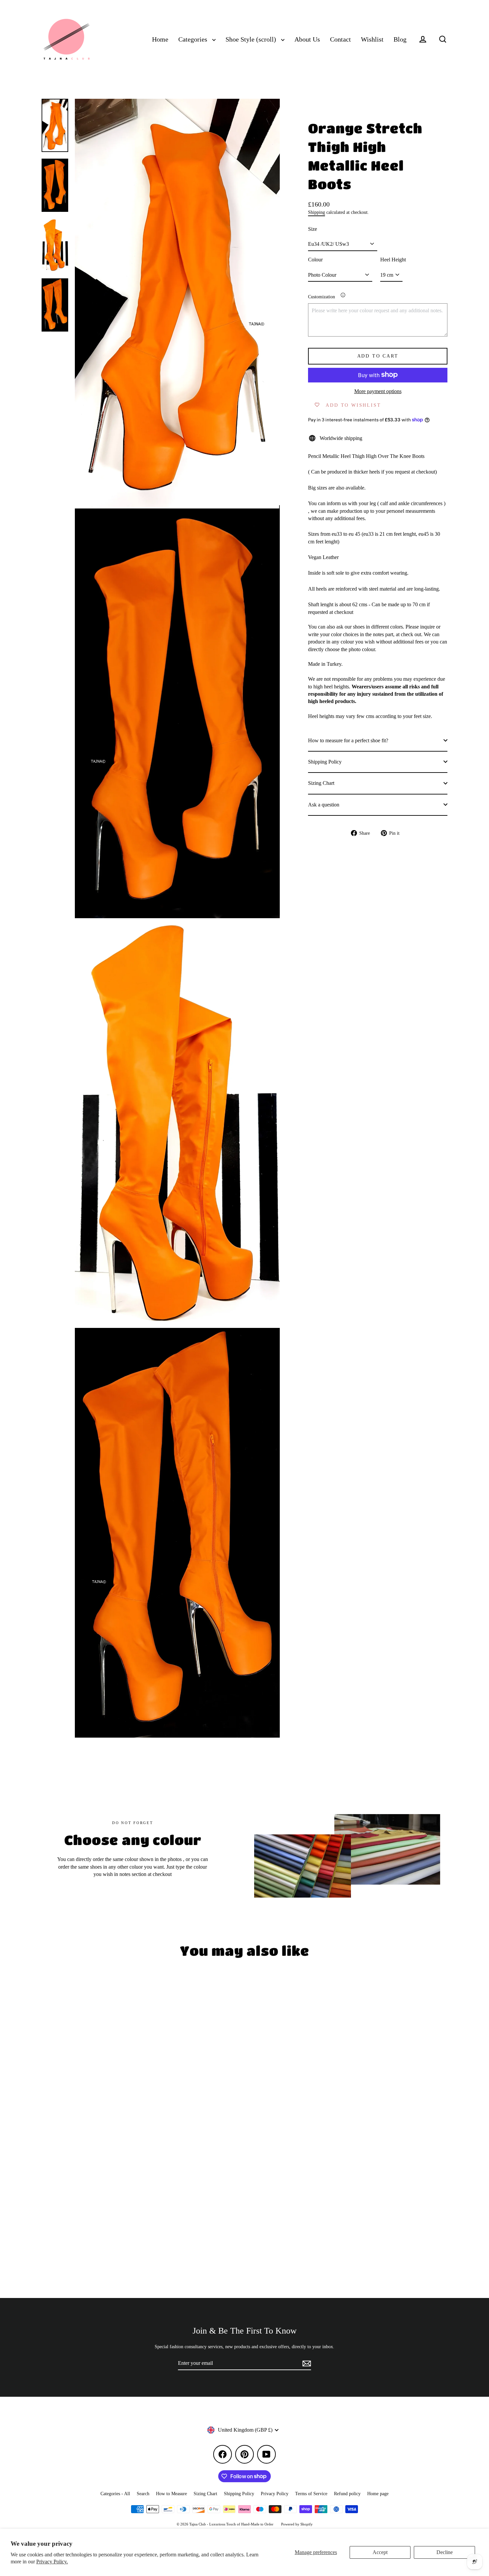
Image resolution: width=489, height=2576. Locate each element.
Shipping (317, 212)
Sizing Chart (321, 783)
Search (143, 2494)
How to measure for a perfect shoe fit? (348, 740)
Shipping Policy (325, 761)
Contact (340, 39)
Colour (315, 260)
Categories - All (115, 2494)
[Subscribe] (306, 2363)
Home (160, 39)
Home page (378, 2494)
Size (313, 229)
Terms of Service (311, 2494)
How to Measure (171, 2494)
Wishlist (372, 39)
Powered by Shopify (297, 2524)
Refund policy (347, 2494)
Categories (194, 39)
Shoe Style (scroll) (252, 39)
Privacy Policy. (52, 2562)
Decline (445, 2552)
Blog (400, 39)
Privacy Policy (275, 2494)
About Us (307, 39)
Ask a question (324, 804)
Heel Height (393, 260)
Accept (380, 2552)
